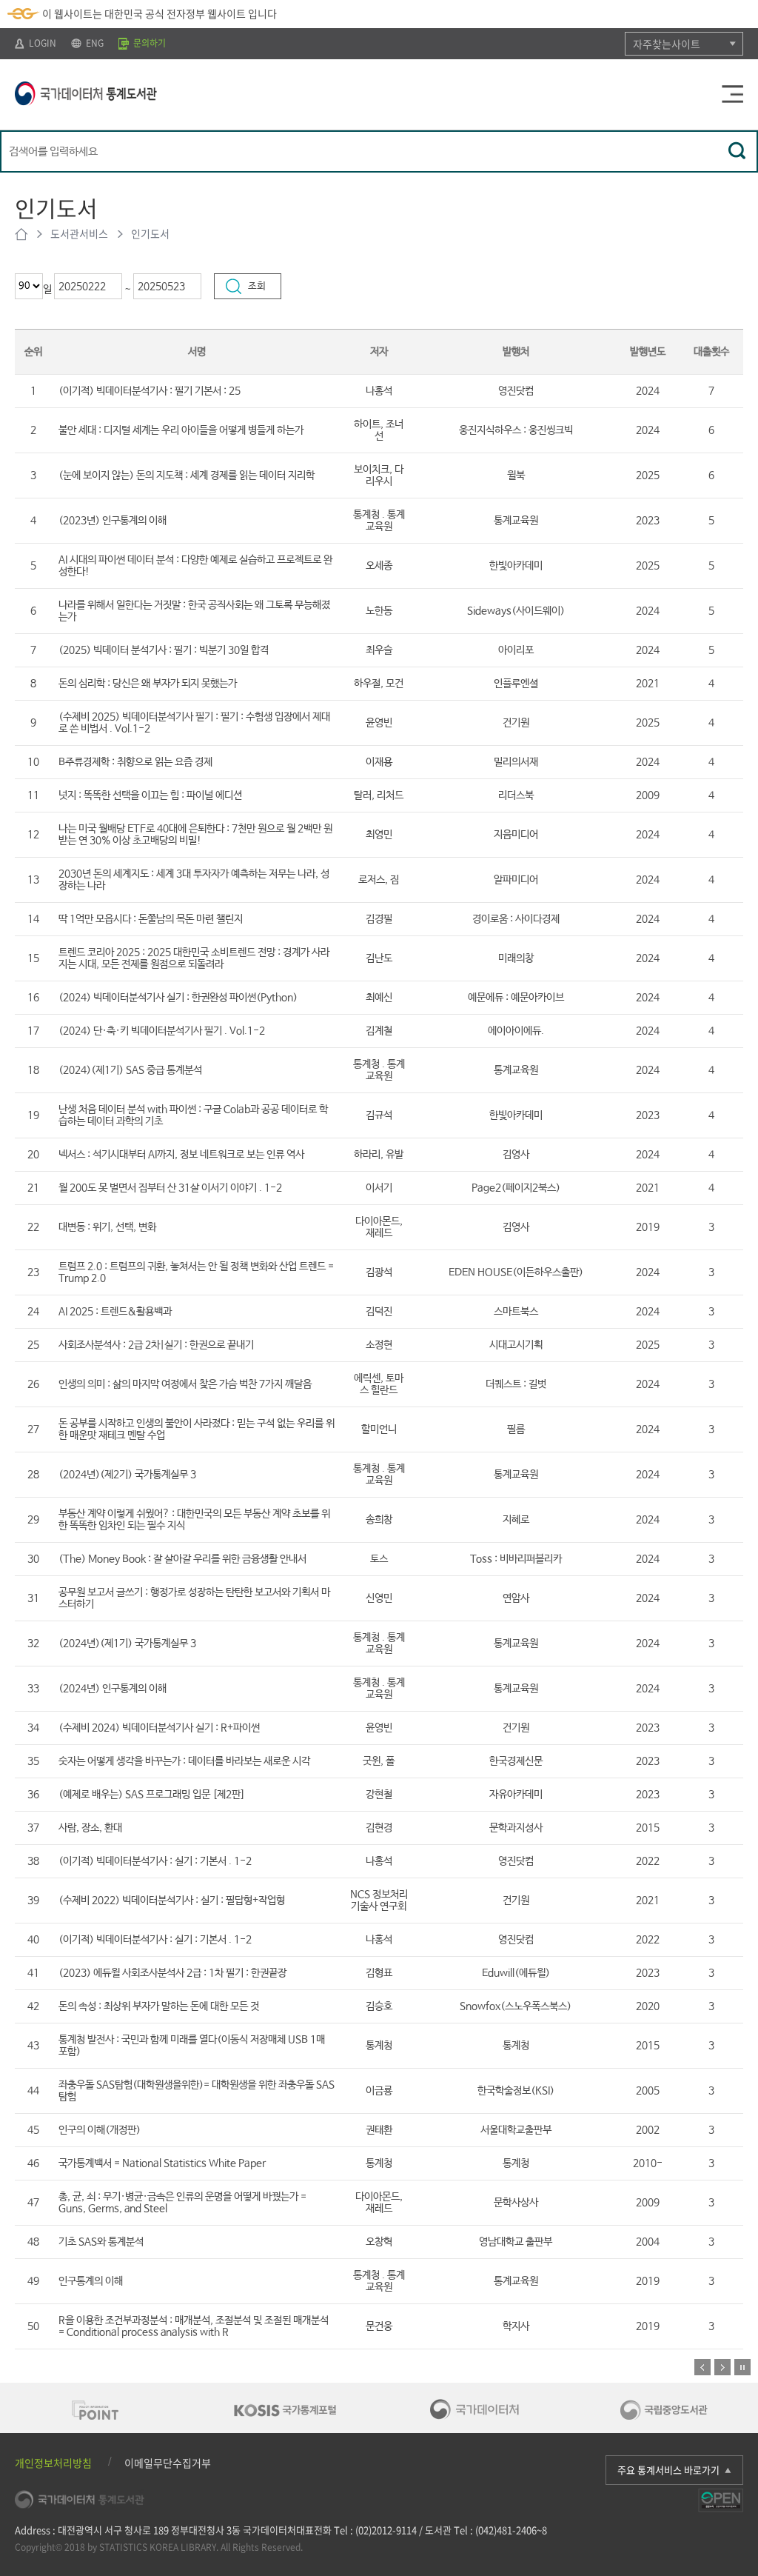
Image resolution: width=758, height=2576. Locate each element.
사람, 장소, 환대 (90, 1828)
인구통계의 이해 (91, 2281)
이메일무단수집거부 (168, 2463)
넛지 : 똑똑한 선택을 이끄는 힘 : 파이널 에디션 (150, 795)
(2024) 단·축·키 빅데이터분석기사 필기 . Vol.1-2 (162, 1031)
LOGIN (41, 43)
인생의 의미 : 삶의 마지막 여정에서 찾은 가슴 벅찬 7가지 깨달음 (185, 1384)
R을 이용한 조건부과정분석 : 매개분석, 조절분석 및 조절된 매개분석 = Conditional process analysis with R (194, 2326)
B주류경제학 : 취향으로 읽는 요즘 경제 (135, 762)
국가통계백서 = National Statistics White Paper (162, 2163)
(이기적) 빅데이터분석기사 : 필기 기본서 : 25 (150, 391)
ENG (94, 43)
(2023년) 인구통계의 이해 (113, 521)
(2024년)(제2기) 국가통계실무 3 (127, 1475)
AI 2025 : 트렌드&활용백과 (115, 1312)
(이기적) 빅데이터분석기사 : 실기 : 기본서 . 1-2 (155, 1861)
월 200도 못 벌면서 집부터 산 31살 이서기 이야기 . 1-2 (170, 1188)
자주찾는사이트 (667, 44)
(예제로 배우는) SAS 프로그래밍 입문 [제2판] (152, 1795)
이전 (702, 2367)
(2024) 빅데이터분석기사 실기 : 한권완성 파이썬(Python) (178, 998)
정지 (742, 2367)
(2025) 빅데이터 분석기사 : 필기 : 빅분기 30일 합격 (164, 650)
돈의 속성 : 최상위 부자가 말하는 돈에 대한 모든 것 (159, 2006)
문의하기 (148, 43)
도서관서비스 (79, 233)
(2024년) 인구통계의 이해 (113, 1689)
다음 (722, 2367)
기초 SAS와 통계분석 (101, 2242)
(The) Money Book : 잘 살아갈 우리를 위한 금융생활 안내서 (182, 1559)
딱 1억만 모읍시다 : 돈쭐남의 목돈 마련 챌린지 (151, 919)
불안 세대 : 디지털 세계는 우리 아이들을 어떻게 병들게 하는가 (181, 430)
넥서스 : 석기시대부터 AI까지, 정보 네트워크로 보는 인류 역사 (181, 1155)
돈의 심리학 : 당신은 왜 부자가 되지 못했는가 (148, 684)
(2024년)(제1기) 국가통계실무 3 (127, 1644)
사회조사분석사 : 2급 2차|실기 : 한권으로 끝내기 (156, 1345)
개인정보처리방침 (53, 2463)
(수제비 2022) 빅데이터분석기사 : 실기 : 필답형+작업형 (172, 1901)
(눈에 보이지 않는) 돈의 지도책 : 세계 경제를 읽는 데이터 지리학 (187, 476)
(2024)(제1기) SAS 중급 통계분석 (130, 1070)
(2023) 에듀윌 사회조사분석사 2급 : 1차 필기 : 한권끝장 (172, 1973)
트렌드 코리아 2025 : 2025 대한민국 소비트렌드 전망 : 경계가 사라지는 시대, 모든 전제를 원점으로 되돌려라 (194, 958)
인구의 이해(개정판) (100, 2130)
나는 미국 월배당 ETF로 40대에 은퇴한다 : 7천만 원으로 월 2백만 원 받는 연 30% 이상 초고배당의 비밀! (195, 835)
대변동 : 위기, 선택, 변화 (107, 1227)
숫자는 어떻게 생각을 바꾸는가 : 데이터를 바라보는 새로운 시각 (184, 1761)
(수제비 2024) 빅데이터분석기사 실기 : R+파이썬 (159, 1728)
